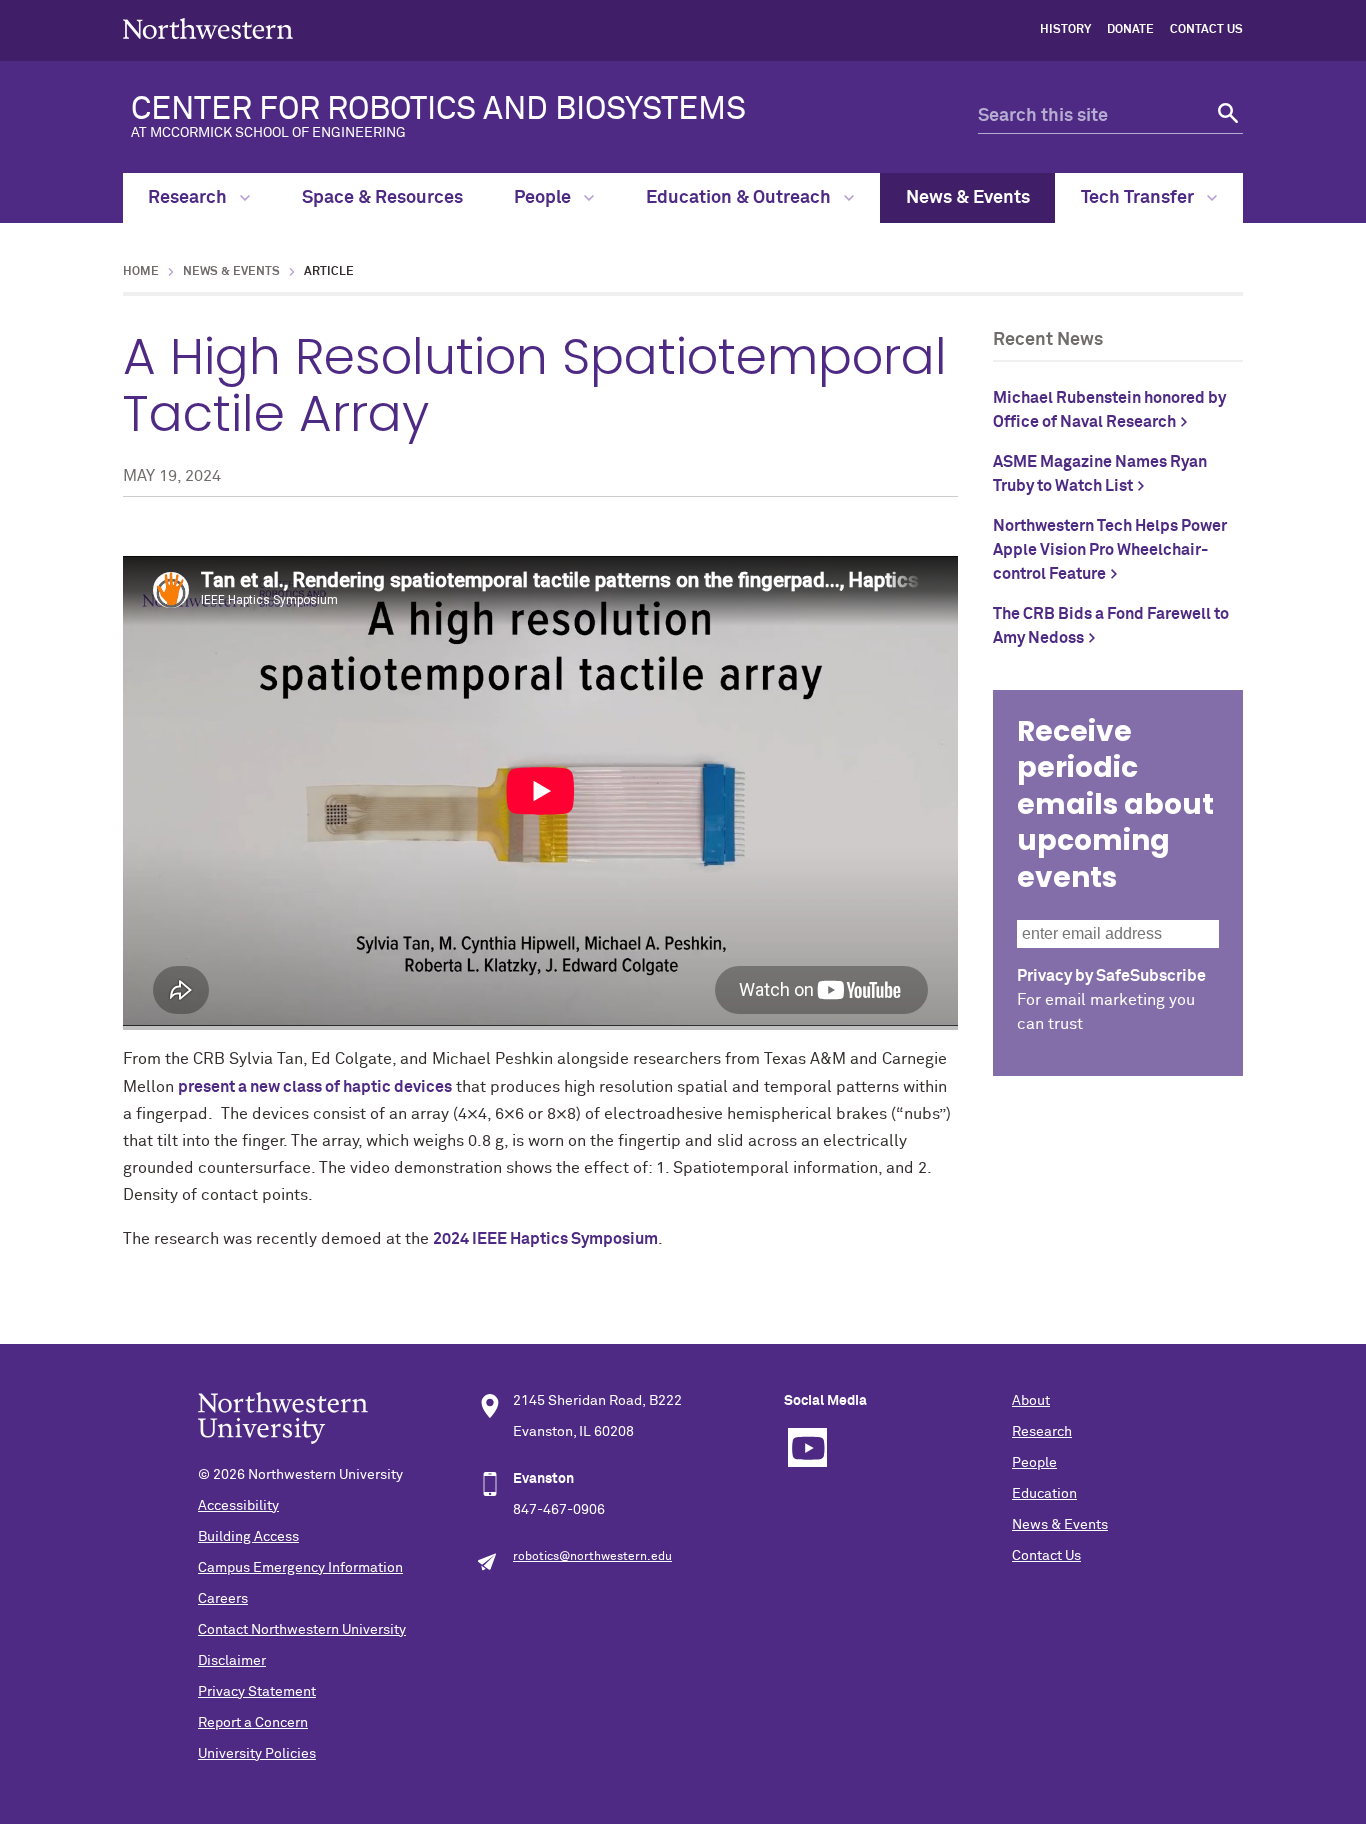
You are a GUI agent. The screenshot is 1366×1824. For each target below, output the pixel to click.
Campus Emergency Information (300, 1568)
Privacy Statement (257, 1692)
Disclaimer (232, 1661)
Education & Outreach (740, 198)
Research (189, 198)
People (544, 198)
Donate (1130, 30)
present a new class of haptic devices (315, 1087)
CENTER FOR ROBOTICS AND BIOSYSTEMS (438, 117)
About (1031, 1401)
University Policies (257, 1754)
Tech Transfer (1139, 198)
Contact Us (1206, 30)
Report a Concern (253, 1723)
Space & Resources (382, 198)
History (1065, 30)
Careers (223, 1599)
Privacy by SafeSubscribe (1111, 976)
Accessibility (238, 1506)
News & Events (968, 198)
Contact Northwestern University (302, 1630)
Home (141, 272)
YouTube (807, 1447)
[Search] (1225, 116)
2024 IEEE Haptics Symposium (545, 1239)
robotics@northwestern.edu (592, 1557)
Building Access (248, 1537)
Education (1044, 1494)
